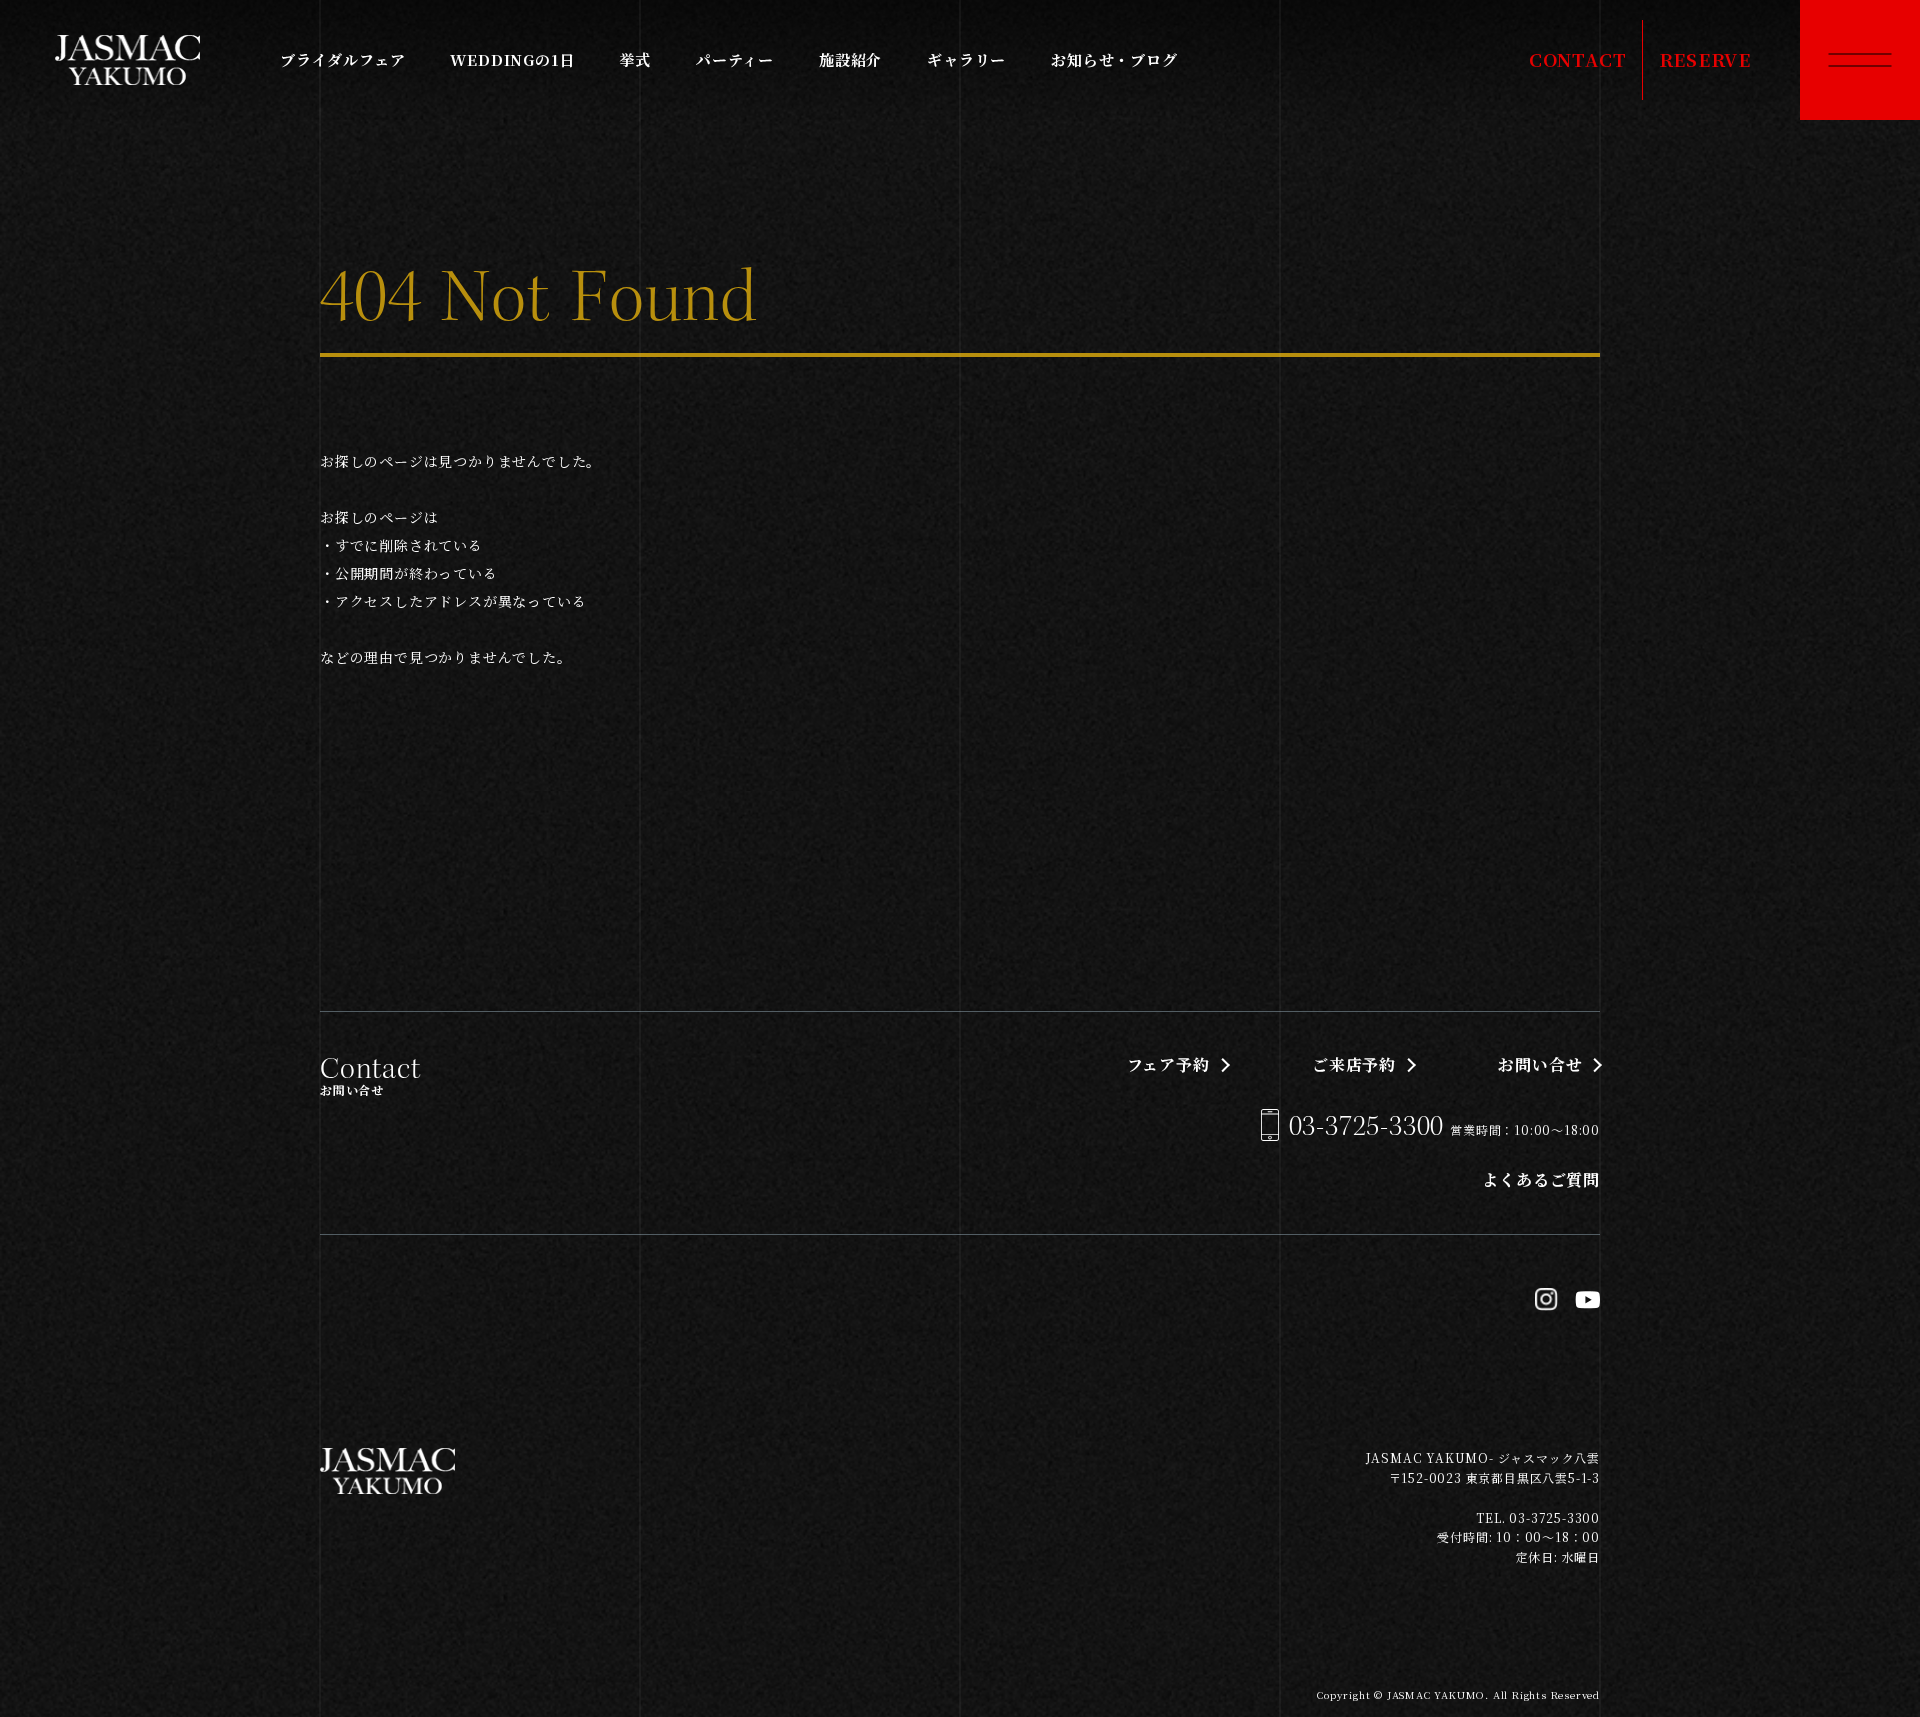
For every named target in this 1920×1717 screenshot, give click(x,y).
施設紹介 (850, 59)
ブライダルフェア (342, 59)
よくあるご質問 (1541, 1179)
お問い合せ (1540, 1064)
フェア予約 (1168, 1064)
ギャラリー (966, 59)
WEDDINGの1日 (512, 59)
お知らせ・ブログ (1114, 59)
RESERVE (1705, 59)
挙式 (635, 59)
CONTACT (1578, 59)
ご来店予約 (1354, 1064)
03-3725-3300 (1367, 1126)
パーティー (735, 59)
